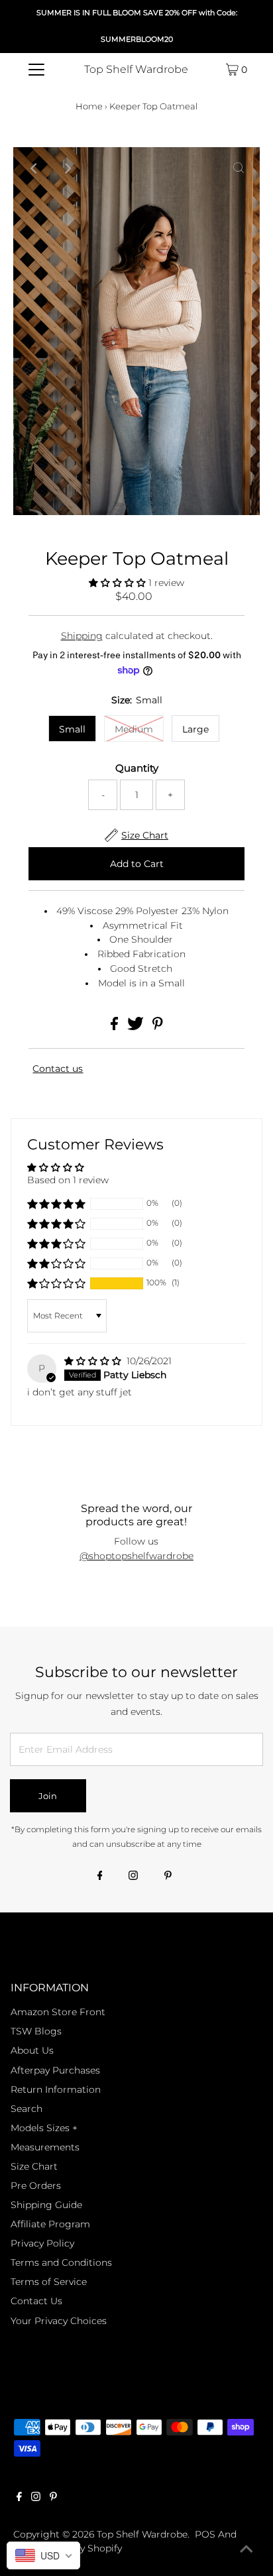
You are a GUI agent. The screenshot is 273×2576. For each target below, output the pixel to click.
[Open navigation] (36, 70)
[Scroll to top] (246, 2549)
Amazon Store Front (58, 2012)
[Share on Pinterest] (158, 1027)
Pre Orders (36, 2186)
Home (89, 106)
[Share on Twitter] (137, 1027)
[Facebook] (100, 1877)
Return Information (56, 2089)
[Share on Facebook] (116, 1027)
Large (195, 729)
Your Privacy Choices (59, 2321)
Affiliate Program (50, 2224)
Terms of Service (49, 2282)
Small (72, 729)
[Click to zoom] (239, 168)
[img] (94, 1361)
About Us (32, 2050)
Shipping (82, 636)
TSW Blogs (36, 2031)
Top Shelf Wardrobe (136, 69)
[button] (119, 583)
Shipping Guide (46, 2205)
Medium (134, 729)
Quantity (137, 768)
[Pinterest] (168, 1877)
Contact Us (36, 2301)
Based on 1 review (68, 1180)
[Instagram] (133, 1877)
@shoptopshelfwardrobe (136, 1556)
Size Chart (34, 2166)
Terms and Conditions (61, 2262)
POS (205, 2534)
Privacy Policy (42, 2243)
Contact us (58, 1069)
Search (27, 2109)
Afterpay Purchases (55, 2070)
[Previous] (34, 168)
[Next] (67, 168)
